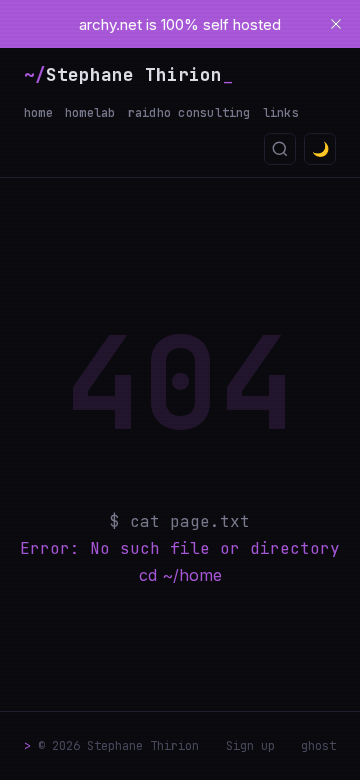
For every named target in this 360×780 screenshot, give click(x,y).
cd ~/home (180, 575)
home (38, 113)
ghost (318, 746)
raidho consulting (189, 113)
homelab (90, 113)
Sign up (250, 746)
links (281, 113)
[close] (336, 24)
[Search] (280, 149)
